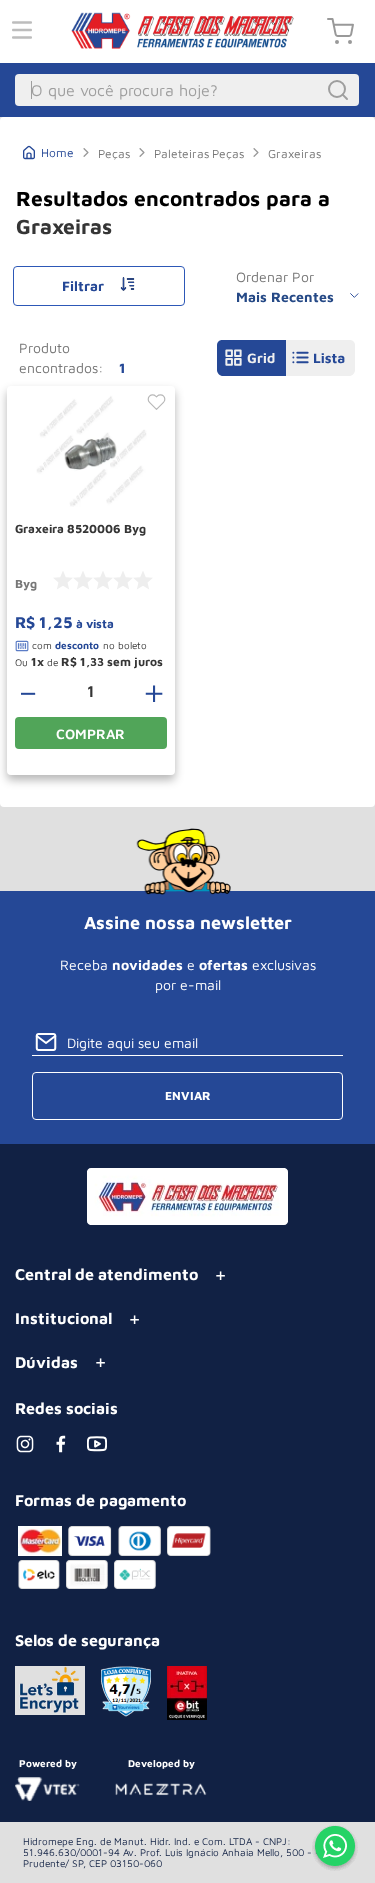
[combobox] (187, 90)
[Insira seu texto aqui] (335, 1848)
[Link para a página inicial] (48, 150)
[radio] (251, 358)
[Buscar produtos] (341, 90)
